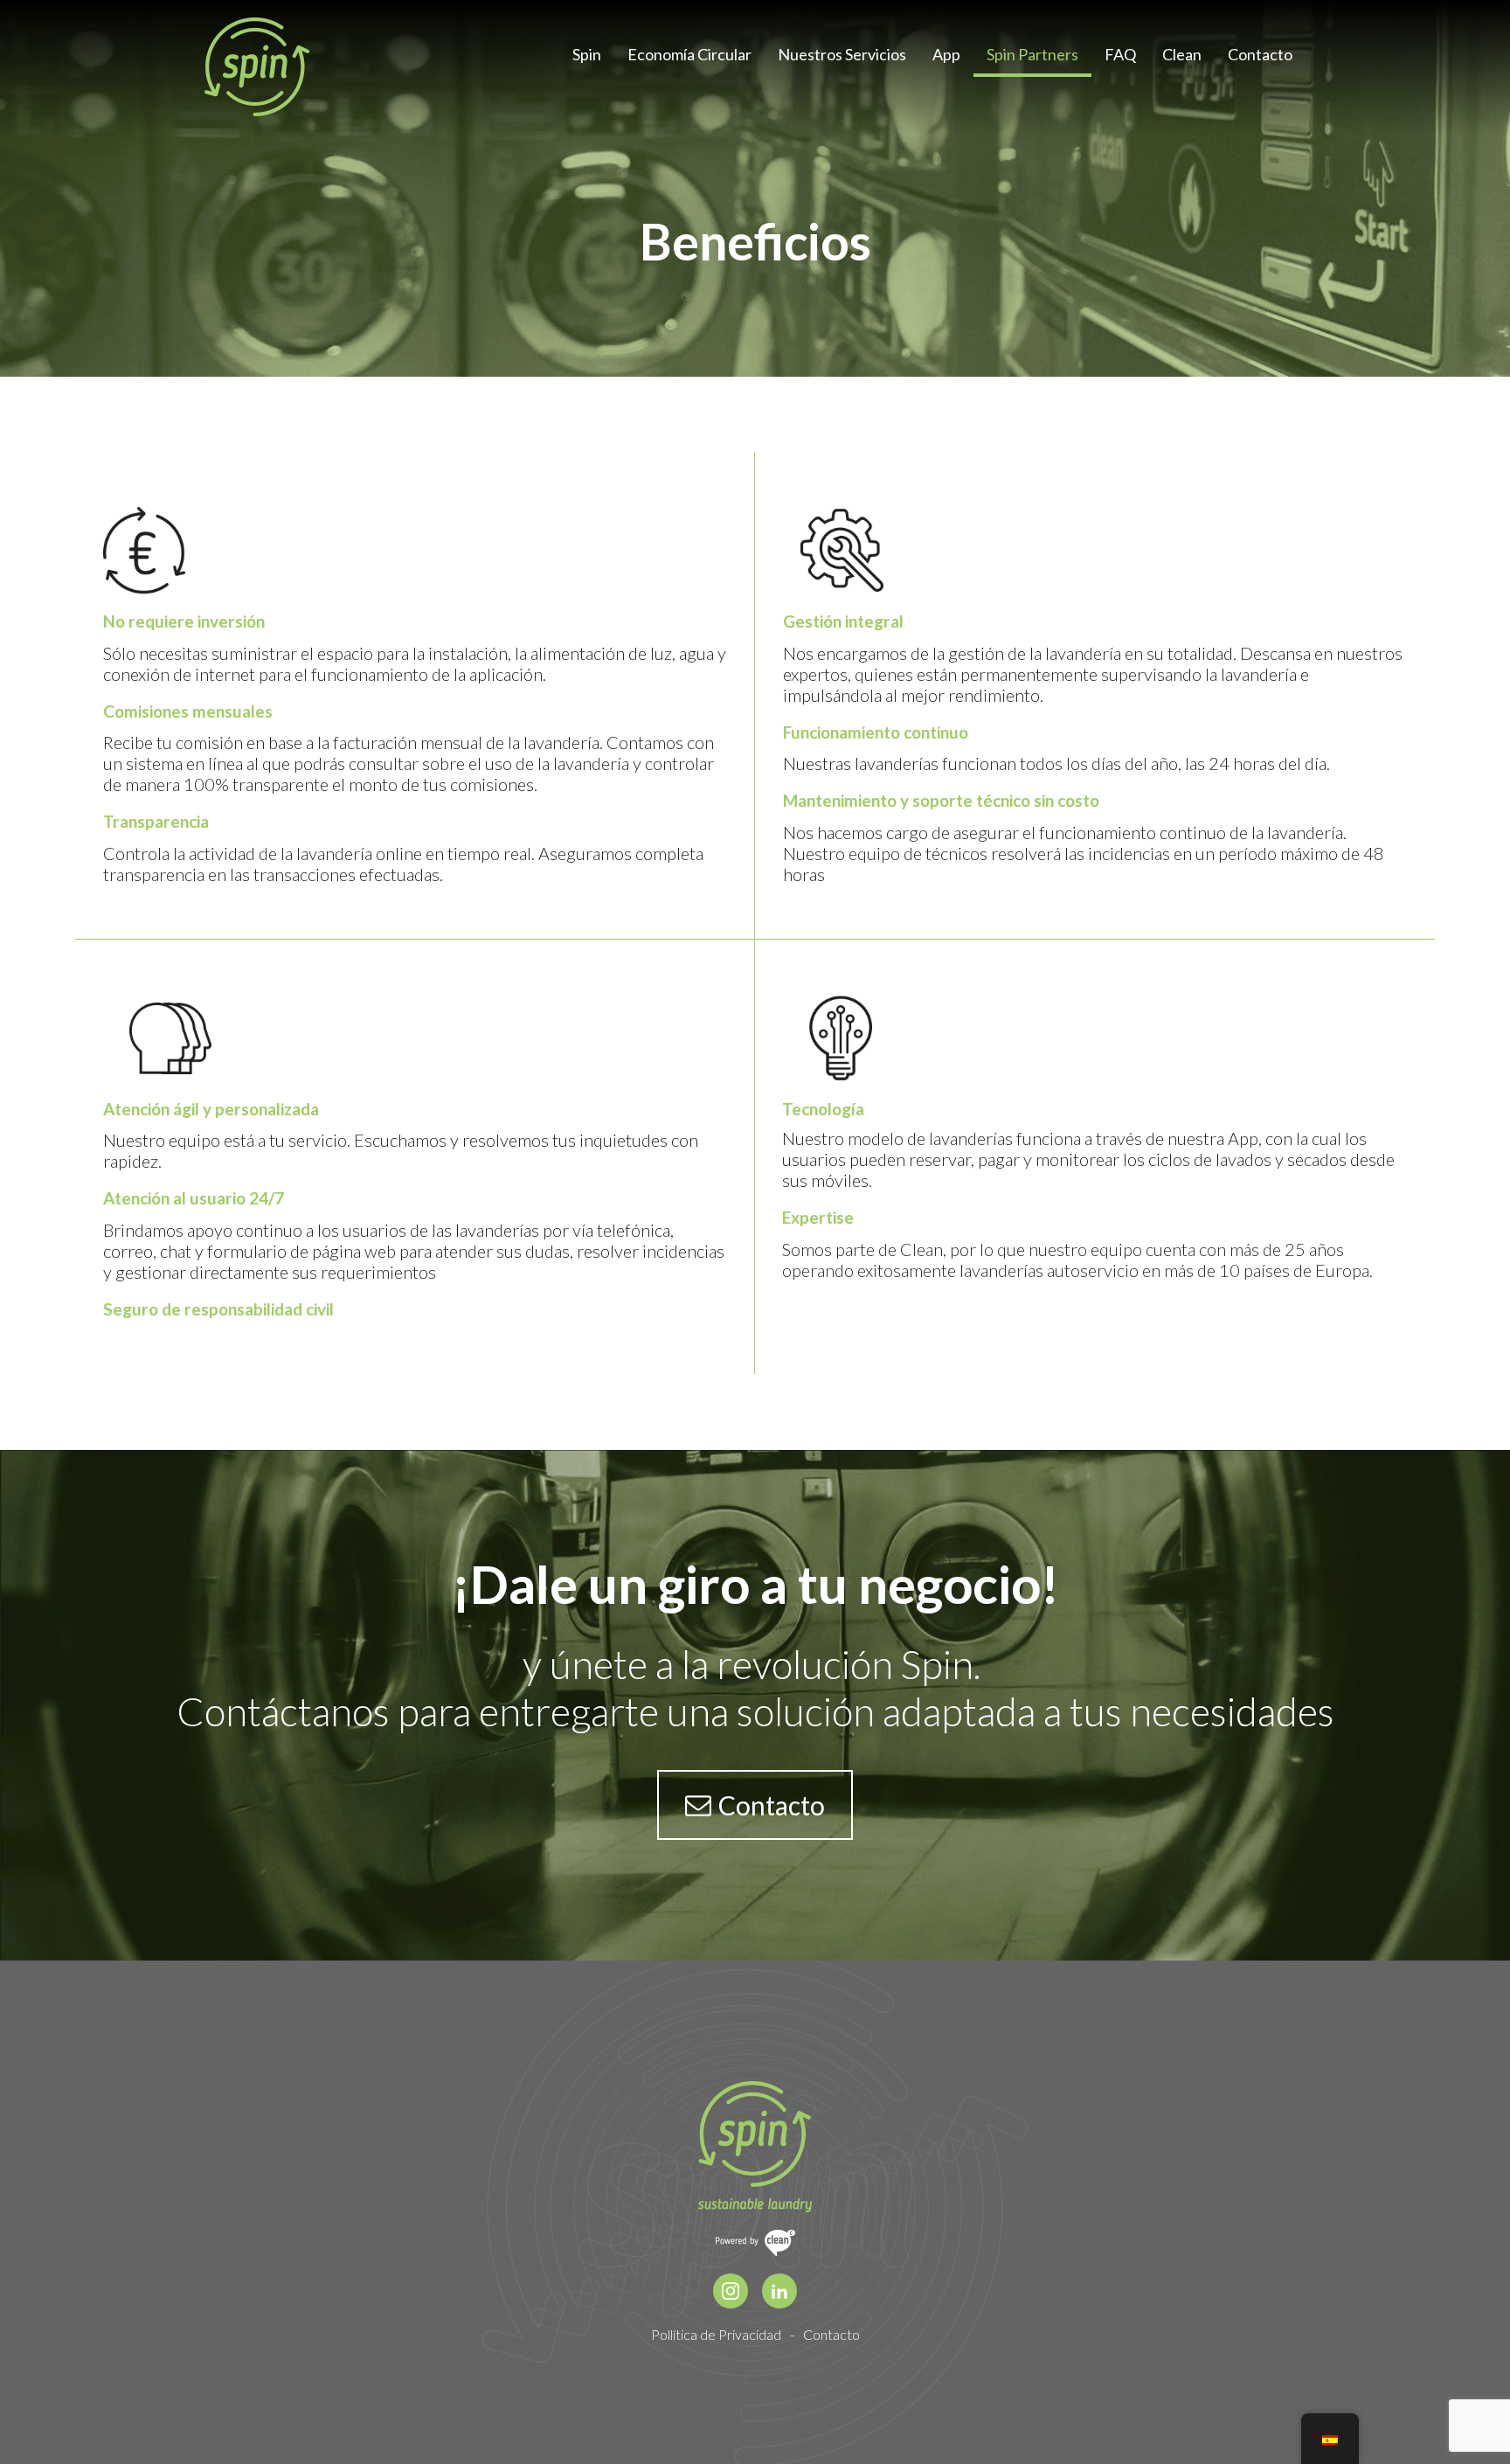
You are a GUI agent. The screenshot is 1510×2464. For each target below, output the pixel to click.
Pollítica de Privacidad (716, 2334)
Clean (1182, 55)
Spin (587, 55)
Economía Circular (689, 55)
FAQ (1120, 55)
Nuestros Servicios (842, 55)
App (946, 55)
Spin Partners (1032, 55)
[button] (755, 1805)
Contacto (1260, 55)
